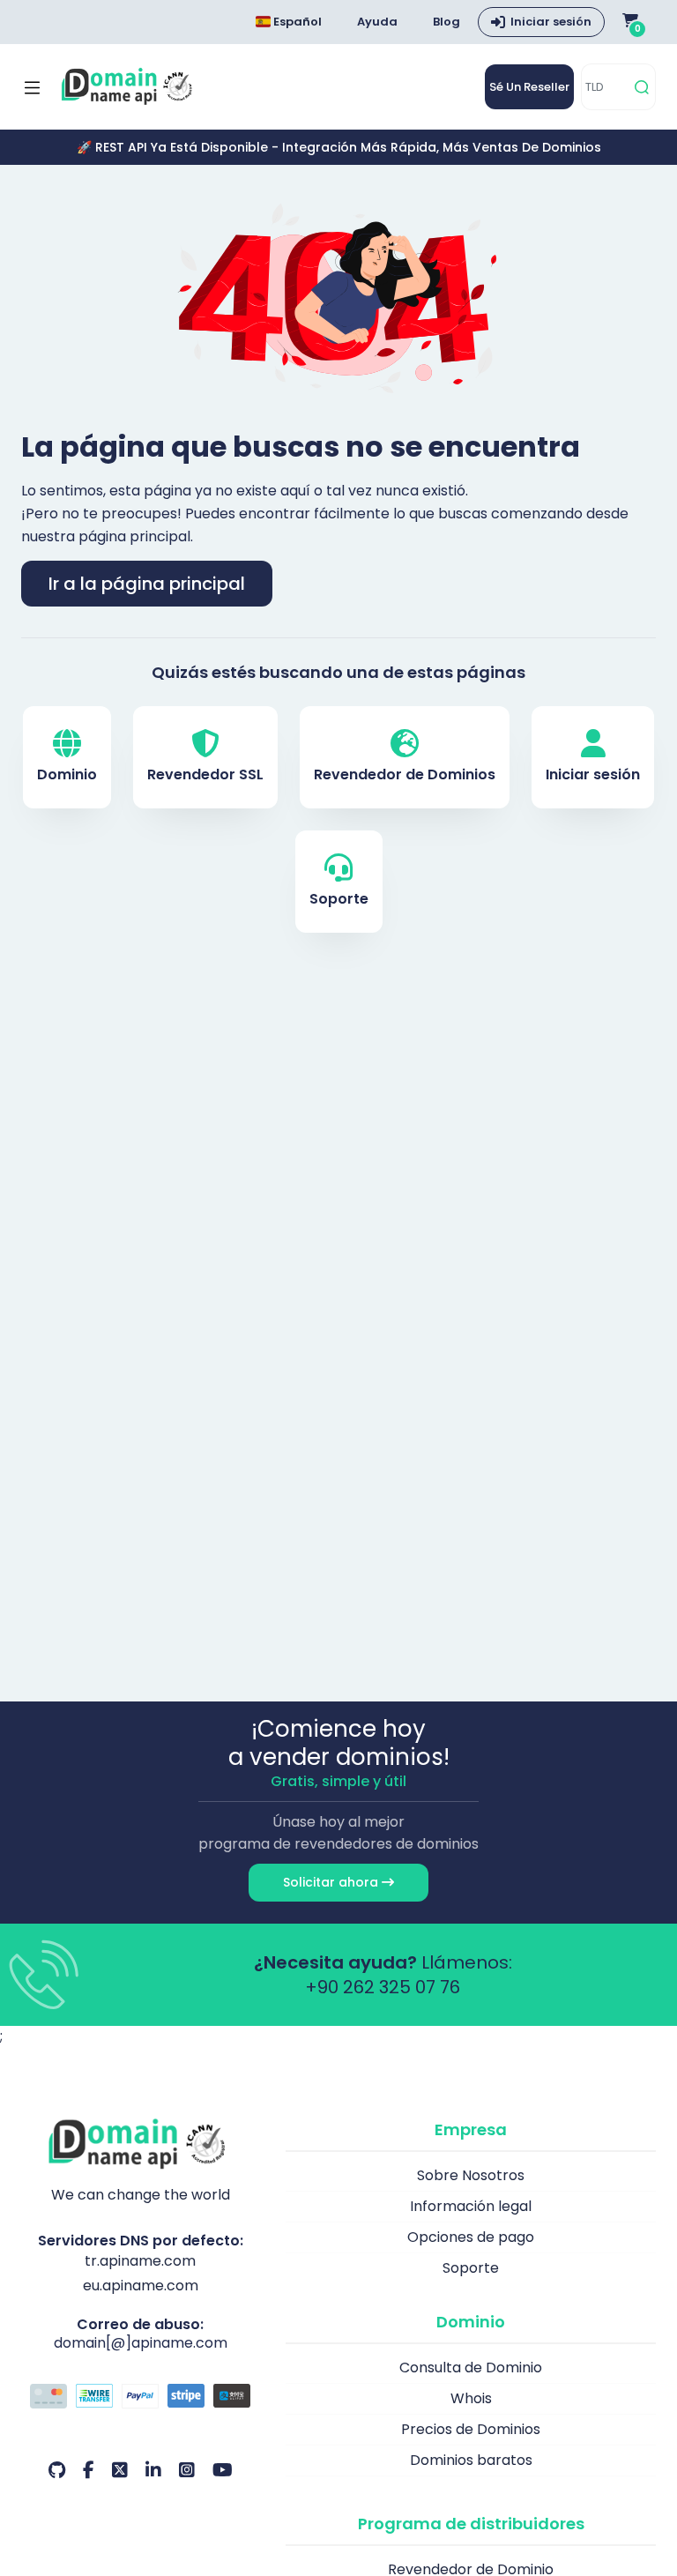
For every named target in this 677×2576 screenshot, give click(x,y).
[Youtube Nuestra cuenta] (223, 2470)
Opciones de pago (471, 2237)
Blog (446, 22)
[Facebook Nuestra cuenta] (89, 2470)
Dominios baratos (471, 2460)
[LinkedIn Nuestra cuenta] (153, 2470)
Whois (471, 2398)
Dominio (67, 774)
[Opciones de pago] (140, 2398)
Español (296, 22)
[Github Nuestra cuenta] (57, 2470)
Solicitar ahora (332, 1882)
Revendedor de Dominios (405, 774)
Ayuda (377, 22)
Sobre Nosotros (471, 2175)
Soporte (339, 899)
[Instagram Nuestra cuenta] (187, 2470)
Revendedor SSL (205, 774)
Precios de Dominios (471, 2429)
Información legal (471, 2206)
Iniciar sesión (551, 22)
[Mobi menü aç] (32, 87)
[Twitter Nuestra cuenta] (120, 2470)
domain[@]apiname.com (141, 2343)
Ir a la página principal (147, 584)
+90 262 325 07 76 (383, 1987)
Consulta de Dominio (471, 2368)
